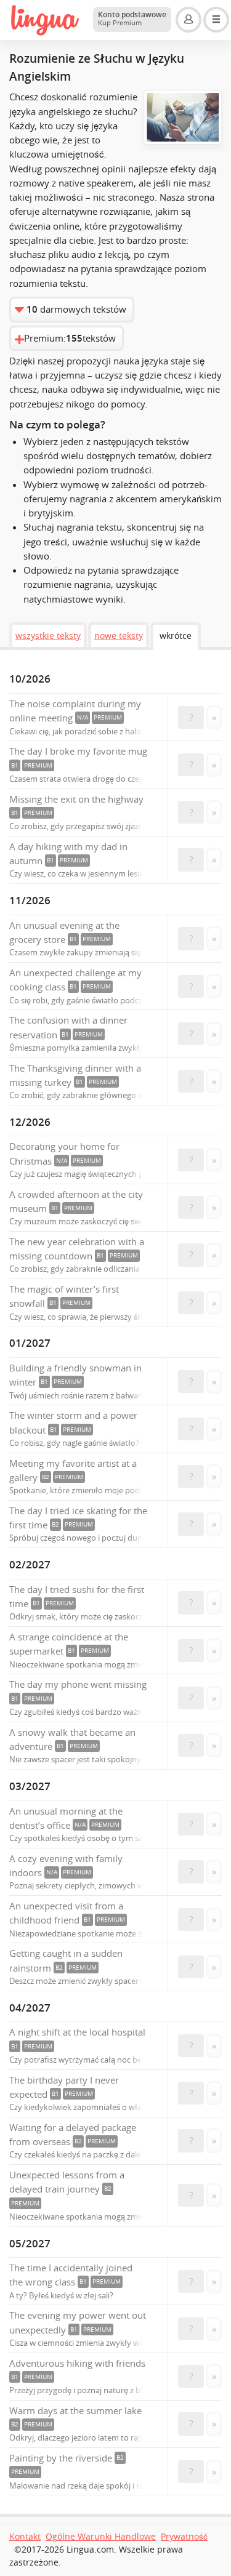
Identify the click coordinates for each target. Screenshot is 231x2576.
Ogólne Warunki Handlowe (101, 2537)
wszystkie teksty (48, 636)
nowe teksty (119, 636)
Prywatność (184, 2537)
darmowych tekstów (76, 309)
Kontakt (25, 2537)
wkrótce (176, 636)
